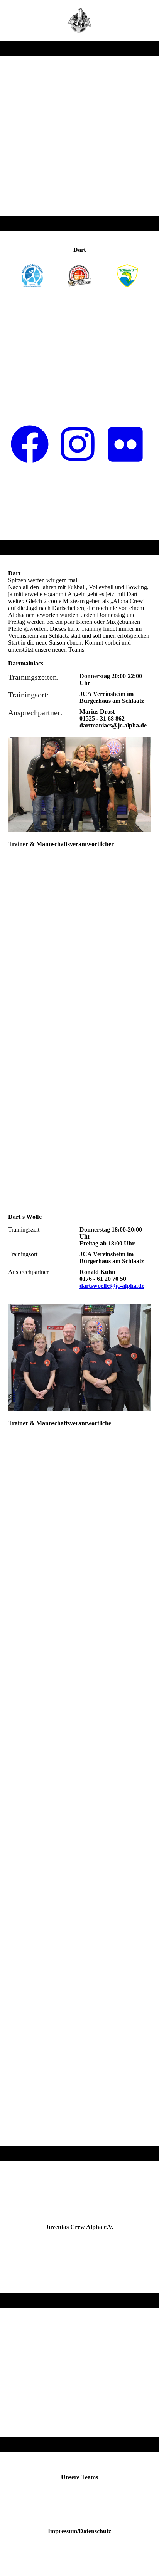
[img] (79, 20)
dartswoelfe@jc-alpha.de (112, 1286)
